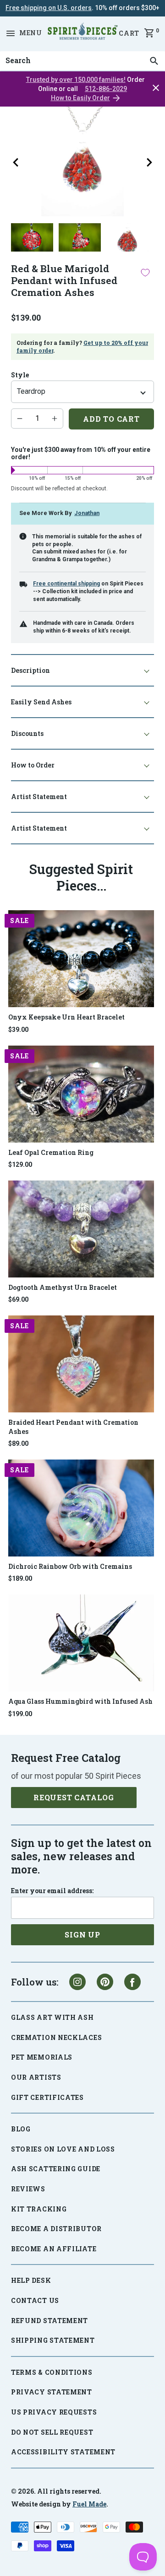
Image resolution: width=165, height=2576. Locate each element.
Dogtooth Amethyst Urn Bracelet (63, 1287)
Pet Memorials (42, 2057)
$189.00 (20, 1578)
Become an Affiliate (54, 2249)
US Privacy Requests (54, 2412)
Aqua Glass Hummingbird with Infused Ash (80, 1701)
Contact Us (35, 2300)
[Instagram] (77, 1982)
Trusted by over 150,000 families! (76, 80)
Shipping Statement (53, 2340)
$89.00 (18, 1444)
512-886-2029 (106, 89)
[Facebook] (132, 1982)
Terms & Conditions (52, 2372)
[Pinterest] (105, 1982)
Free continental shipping (66, 584)
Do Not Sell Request (52, 2432)
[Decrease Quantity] (20, 419)
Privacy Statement (52, 2392)
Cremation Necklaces (56, 2037)
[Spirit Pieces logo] (82, 33)
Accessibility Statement (63, 2452)
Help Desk (31, 2280)
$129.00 (20, 1165)
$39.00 (18, 1030)
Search (16, 51)
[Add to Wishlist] (145, 273)
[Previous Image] (16, 162)
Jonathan (87, 513)
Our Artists (36, 2077)
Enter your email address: (52, 1891)
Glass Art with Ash (52, 2017)
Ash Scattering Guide (56, 2169)
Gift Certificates (47, 2097)
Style (20, 375)
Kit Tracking (39, 2209)
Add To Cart (111, 419)
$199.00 (20, 1714)
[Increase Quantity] (55, 419)
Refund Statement (49, 2321)
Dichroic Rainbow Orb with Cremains (70, 1566)
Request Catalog (74, 1797)
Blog (21, 2129)
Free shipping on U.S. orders (49, 8)
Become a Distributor (56, 2229)
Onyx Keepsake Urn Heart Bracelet (66, 1017)
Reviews (28, 2189)
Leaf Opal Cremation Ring (51, 1152)
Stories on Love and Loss (63, 2149)
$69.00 (18, 1299)
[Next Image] (149, 162)
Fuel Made (89, 2504)
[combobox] (82, 61)
